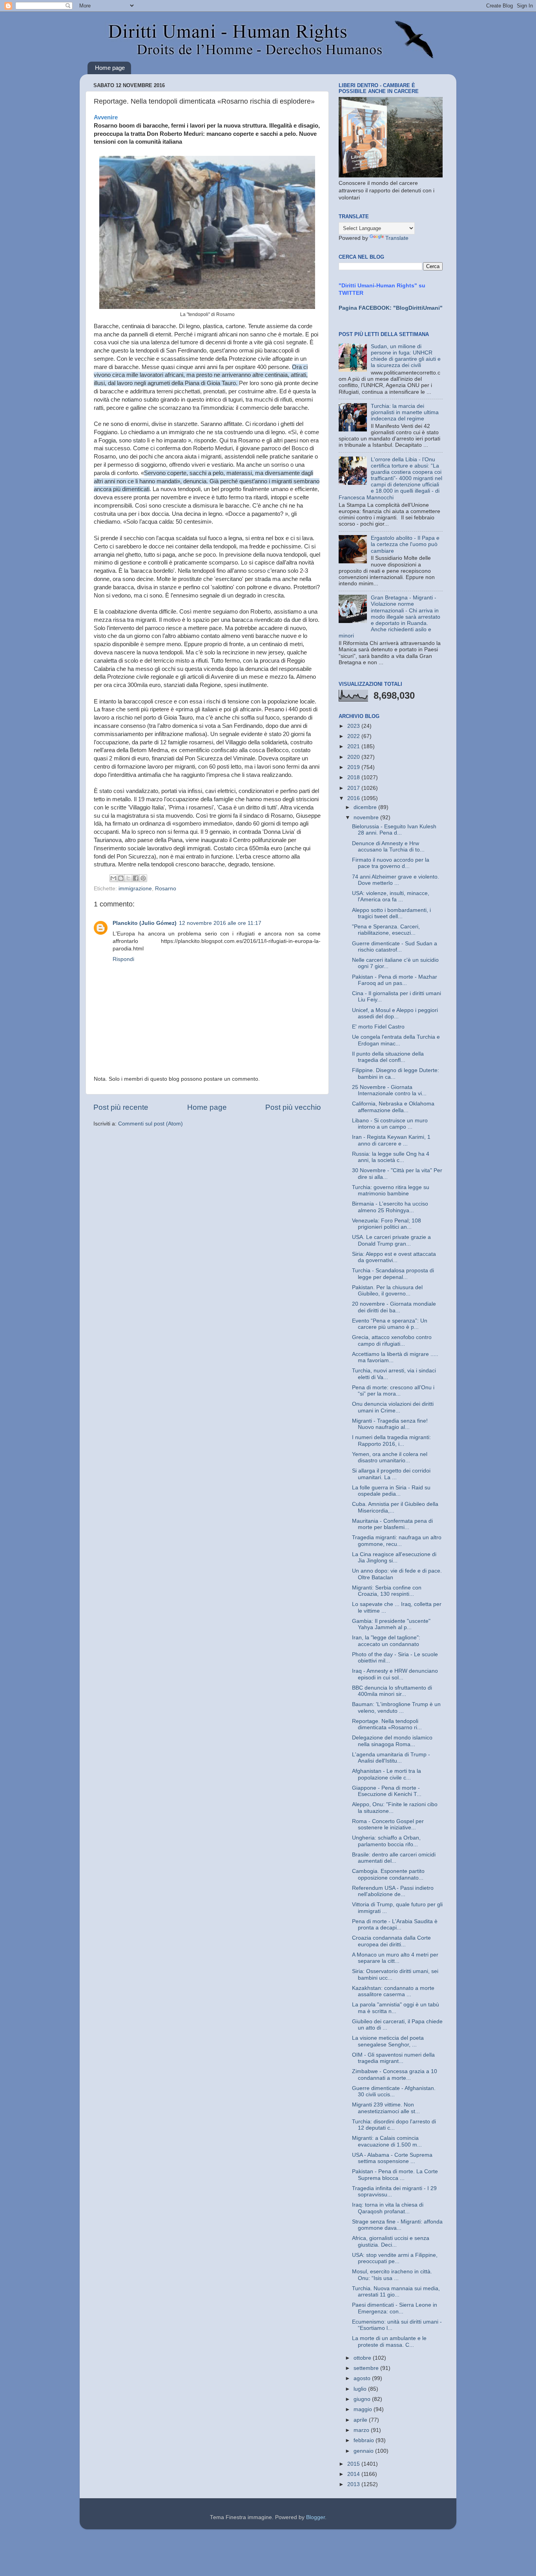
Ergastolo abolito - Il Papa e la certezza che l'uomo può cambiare (405, 544)
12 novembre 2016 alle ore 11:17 (220, 923)
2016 (354, 798)
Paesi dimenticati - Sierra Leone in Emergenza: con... (395, 2308)
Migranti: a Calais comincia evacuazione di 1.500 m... (387, 2141)
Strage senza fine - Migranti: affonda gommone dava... (397, 2225)
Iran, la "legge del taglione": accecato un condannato (386, 1641)
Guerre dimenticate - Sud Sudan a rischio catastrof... (395, 947)
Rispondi (123, 959)
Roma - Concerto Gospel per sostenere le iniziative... (388, 1824)
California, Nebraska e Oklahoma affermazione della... (393, 1107)
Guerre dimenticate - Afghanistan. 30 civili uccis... (394, 2091)
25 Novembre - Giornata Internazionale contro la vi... (389, 1090)
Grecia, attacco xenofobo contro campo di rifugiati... (392, 1340)
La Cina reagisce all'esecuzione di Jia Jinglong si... (394, 1557)
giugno (363, 2399)
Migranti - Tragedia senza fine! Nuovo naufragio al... (390, 1424)
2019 (354, 767)
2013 (354, 2484)
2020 (354, 757)
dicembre (366, 807)
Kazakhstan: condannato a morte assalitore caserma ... (393, 1991)
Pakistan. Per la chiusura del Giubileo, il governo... (387, 1291)
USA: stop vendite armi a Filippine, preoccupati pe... (395, 2258)
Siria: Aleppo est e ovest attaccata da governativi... (394, 1257)
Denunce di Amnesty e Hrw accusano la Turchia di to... (388, 847)
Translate (397, 238)
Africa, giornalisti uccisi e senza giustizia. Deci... (391, 2241)
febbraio (365, 2440)
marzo (362, 2430)
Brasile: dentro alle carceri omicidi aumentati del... (394, 1858)
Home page (110, 68)
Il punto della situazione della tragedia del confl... (388, 1057)
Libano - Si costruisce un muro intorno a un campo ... (390, 1124)
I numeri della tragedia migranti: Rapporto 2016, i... (391, 1441)
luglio (361, 2389)
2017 (354, 788)
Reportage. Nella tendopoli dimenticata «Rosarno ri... (387, 1724)
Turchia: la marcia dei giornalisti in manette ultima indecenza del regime (405, 412)
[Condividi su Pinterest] (143, 878)
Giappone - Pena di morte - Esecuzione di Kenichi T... (387, 1791)
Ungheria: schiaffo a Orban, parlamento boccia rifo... (386, 1841)
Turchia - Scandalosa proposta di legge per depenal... (393, 1274)
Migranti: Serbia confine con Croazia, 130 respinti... (387, 1591)
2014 (354, 2474)
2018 (354, 777)
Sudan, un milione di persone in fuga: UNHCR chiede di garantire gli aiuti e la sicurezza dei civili (406, 356)
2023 (354, 726)
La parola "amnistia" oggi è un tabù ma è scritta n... (396, 2008)
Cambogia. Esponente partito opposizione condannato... (388, 1874)
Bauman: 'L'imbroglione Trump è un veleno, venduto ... (396, 1707)
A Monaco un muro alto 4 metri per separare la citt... (395, 1958)
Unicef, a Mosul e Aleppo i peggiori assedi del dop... (395, 1013)
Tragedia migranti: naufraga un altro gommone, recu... (397, 1541)
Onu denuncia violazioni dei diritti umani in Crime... (393, 1407)
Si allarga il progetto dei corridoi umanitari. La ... (391, 1474)
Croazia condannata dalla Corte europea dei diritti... (391, 1941)
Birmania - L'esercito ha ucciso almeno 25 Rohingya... (390, 1207)
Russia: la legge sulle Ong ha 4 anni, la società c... (391, 1157)
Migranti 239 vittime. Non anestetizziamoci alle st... (386, 2108)
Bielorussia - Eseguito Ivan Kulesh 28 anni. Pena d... (394, 830)
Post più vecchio (293, 1107)
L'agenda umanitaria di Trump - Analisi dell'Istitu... (391, 1758)
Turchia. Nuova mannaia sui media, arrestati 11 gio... (396, 2292)
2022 (354, 736)
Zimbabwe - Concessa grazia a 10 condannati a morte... (395, 2075)
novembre (367, 818)
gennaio (364, 2451)
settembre (367, 2368)
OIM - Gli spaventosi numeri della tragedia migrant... (393, 2058)
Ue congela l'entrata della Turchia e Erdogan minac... (396, 1040)
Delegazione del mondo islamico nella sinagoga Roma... (392, 1741)
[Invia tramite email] (113, 878)
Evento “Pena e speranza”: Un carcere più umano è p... (390, 1324)
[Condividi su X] (128, 878)
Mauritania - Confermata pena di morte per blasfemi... (392, 1524)
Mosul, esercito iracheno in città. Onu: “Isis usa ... (392, 2275)
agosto (363, 2378)
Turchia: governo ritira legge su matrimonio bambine (391, 1190)
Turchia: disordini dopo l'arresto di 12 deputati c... (394, 2125)
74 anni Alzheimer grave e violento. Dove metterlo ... (396, 880)
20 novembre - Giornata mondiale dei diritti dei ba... (394, 1307)
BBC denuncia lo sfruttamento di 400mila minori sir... (392, 1691)
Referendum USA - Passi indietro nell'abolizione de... (393, 1891)
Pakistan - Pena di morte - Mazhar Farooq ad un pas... (395, 980)
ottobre (363, 2358)
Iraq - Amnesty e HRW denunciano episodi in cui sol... (395, 1674)
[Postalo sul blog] (121, 878)
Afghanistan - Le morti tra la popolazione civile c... (387, 1774)
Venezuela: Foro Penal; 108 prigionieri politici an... (387, 1224)
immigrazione (135, 889)
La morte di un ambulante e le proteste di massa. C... (389, 2341)
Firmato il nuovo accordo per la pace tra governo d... (391, 863)
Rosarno (166, 889)
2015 (354, 2464)
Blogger (315, 2517)
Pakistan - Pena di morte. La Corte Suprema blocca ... (395, 2175)
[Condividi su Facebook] (136, 878)
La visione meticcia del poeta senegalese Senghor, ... (388, 2041)
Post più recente (121, 1107)
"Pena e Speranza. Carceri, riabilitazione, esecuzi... (386, 930)
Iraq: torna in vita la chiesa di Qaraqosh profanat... (388, 2208)
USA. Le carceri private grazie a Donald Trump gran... (391, 1240)
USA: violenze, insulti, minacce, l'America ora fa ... (391, 896)
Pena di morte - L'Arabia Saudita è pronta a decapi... (395, 1925)
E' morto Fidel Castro (378, 1027)
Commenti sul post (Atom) (150, 1124)
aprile (361, 2420)
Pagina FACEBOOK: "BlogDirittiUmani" (391, 308)
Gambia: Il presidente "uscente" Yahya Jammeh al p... (391, 1624)
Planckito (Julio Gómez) (145, 923)
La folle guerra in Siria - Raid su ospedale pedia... (391, 1491)
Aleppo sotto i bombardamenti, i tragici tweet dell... (391, 913)
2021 (354, 746)
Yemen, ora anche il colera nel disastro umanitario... (390, 1457)
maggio (364, 2409)
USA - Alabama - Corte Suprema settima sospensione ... (392, 2158)
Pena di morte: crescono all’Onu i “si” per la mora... (393, 1391)
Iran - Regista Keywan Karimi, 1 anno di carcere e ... (391, 1140)
